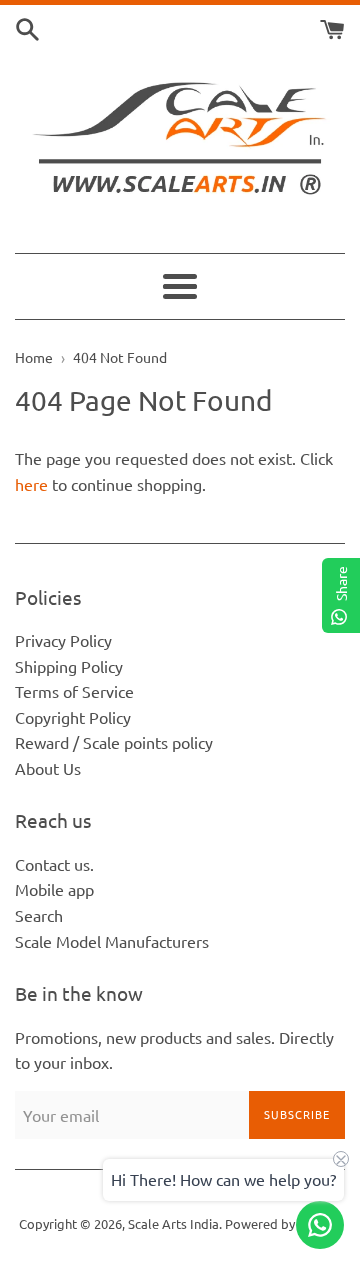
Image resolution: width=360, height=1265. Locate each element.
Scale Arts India (173, 1223)
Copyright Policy (73, 717)
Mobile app (54, 889)
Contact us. (54, 864)
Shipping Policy (69, 666)
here (31, 484)
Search (39, 915)
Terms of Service (74, 691)
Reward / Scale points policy (114, 742)
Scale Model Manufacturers (112, 941)
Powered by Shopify (283, 1223)
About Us (48, 768)
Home (34, 357)
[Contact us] (320, 1225)
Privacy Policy (63, 640)
